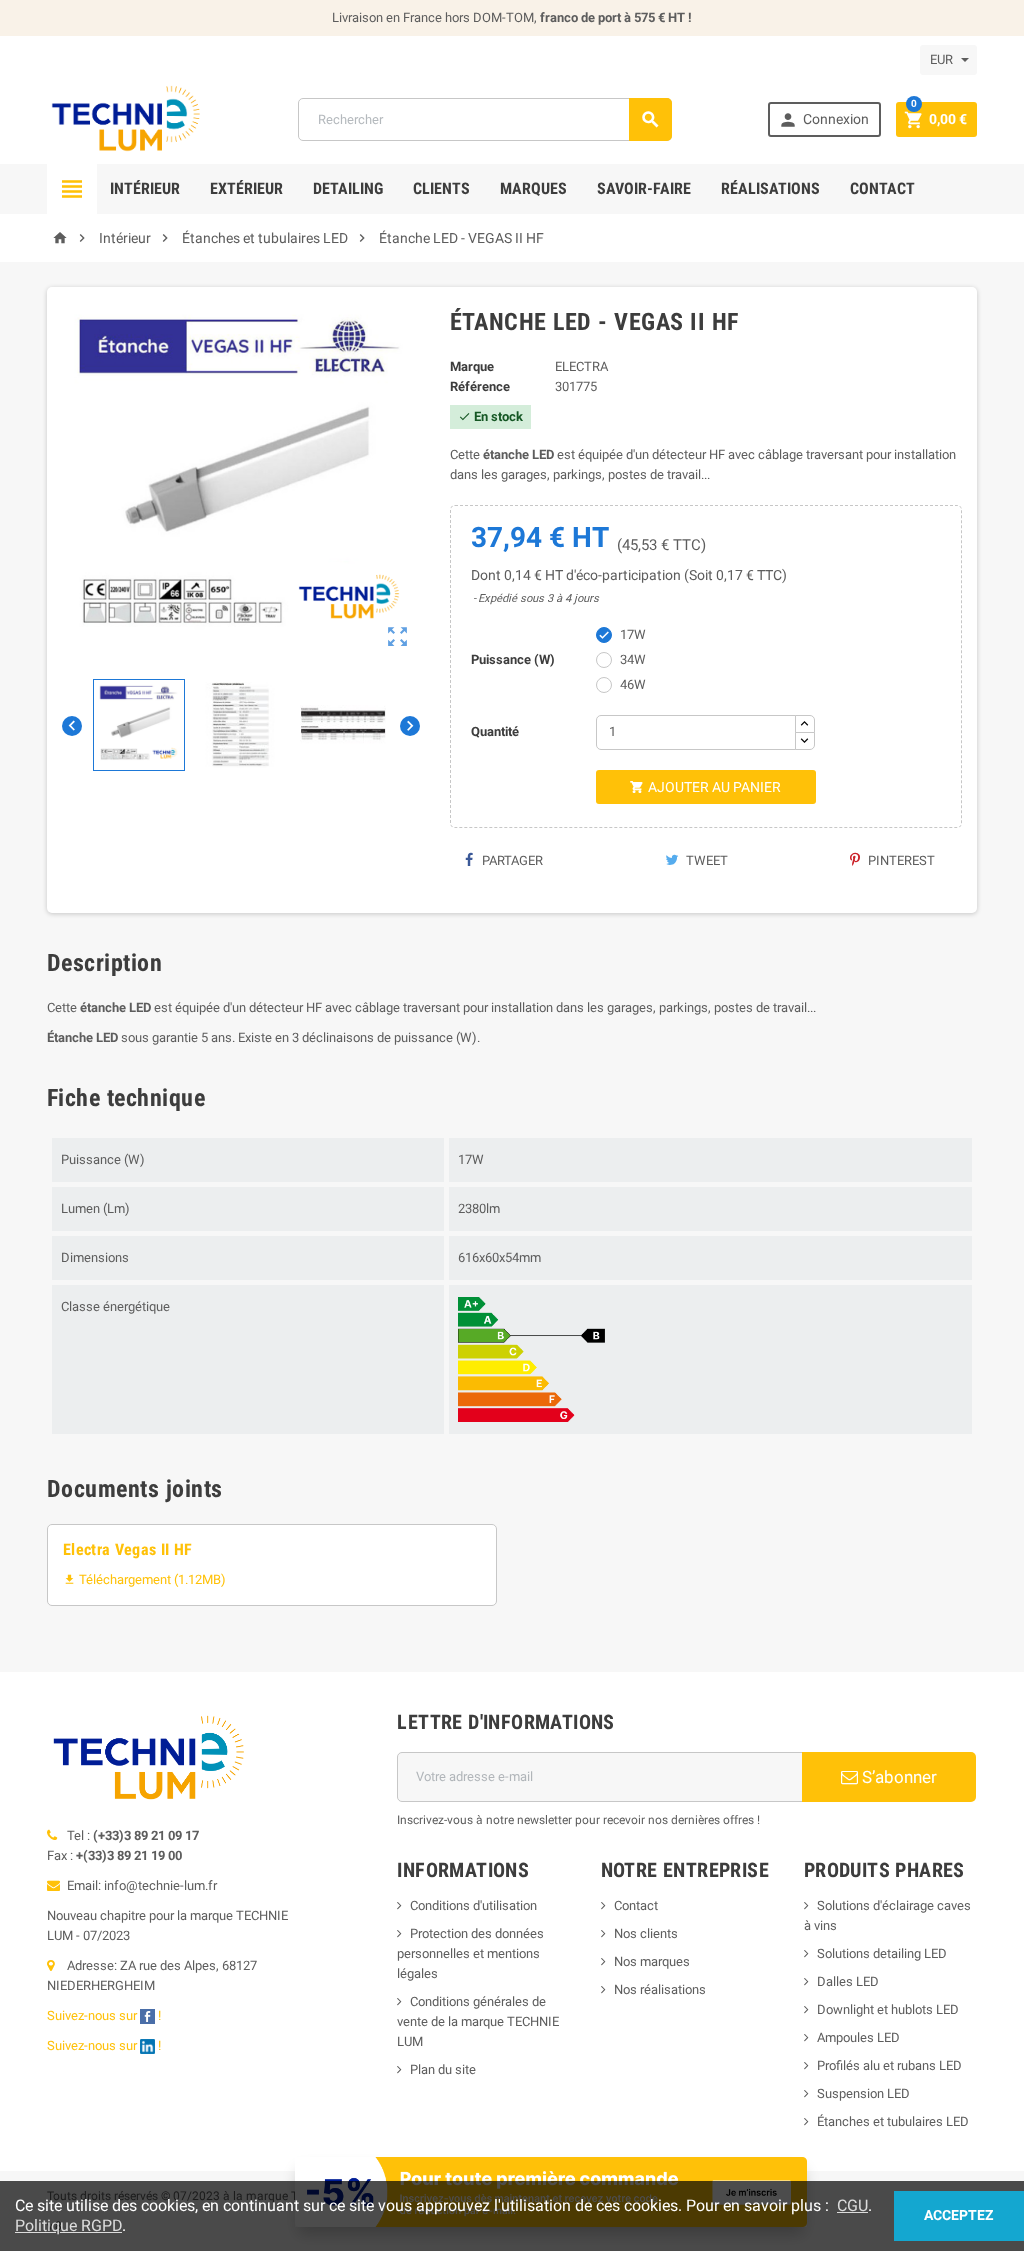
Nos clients (646, 1933)
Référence (480, 386)
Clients (441, 188)
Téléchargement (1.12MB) (144, 1579)
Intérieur (145, 188)
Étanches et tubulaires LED (893, 2121)
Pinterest (900, 860)
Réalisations (770, 188)
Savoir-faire (644, 188)
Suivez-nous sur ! (105, 2015)
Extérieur (246, 188)
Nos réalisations (660, 1989)
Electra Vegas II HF (127, 1549)
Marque (472, 366)
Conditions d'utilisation (473, 1905)
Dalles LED (848, 1981)
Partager (511, 860)
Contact (882, 188)
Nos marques (652, 1961)
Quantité (495, 731)
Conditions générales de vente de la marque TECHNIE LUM (478, 2021)
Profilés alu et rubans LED (889, 2065)
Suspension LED (863, 2093)
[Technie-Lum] (124, 118)
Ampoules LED (858, 2037)
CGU (852, 2205)
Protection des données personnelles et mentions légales (470, 1953)
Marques (533, 188)
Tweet (705, 860)
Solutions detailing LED (882, 1953)
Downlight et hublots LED (888, 2009)
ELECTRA (581, 366)
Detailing (348, 188)
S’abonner (897, 1777)
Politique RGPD (68, 2225)
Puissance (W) (513, 659)
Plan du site (443, 2069)
